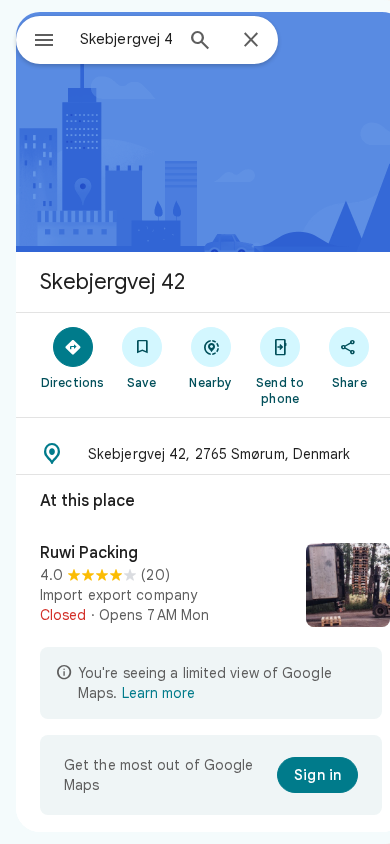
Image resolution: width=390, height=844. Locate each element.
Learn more (158, 693)
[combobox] (126, 39)
